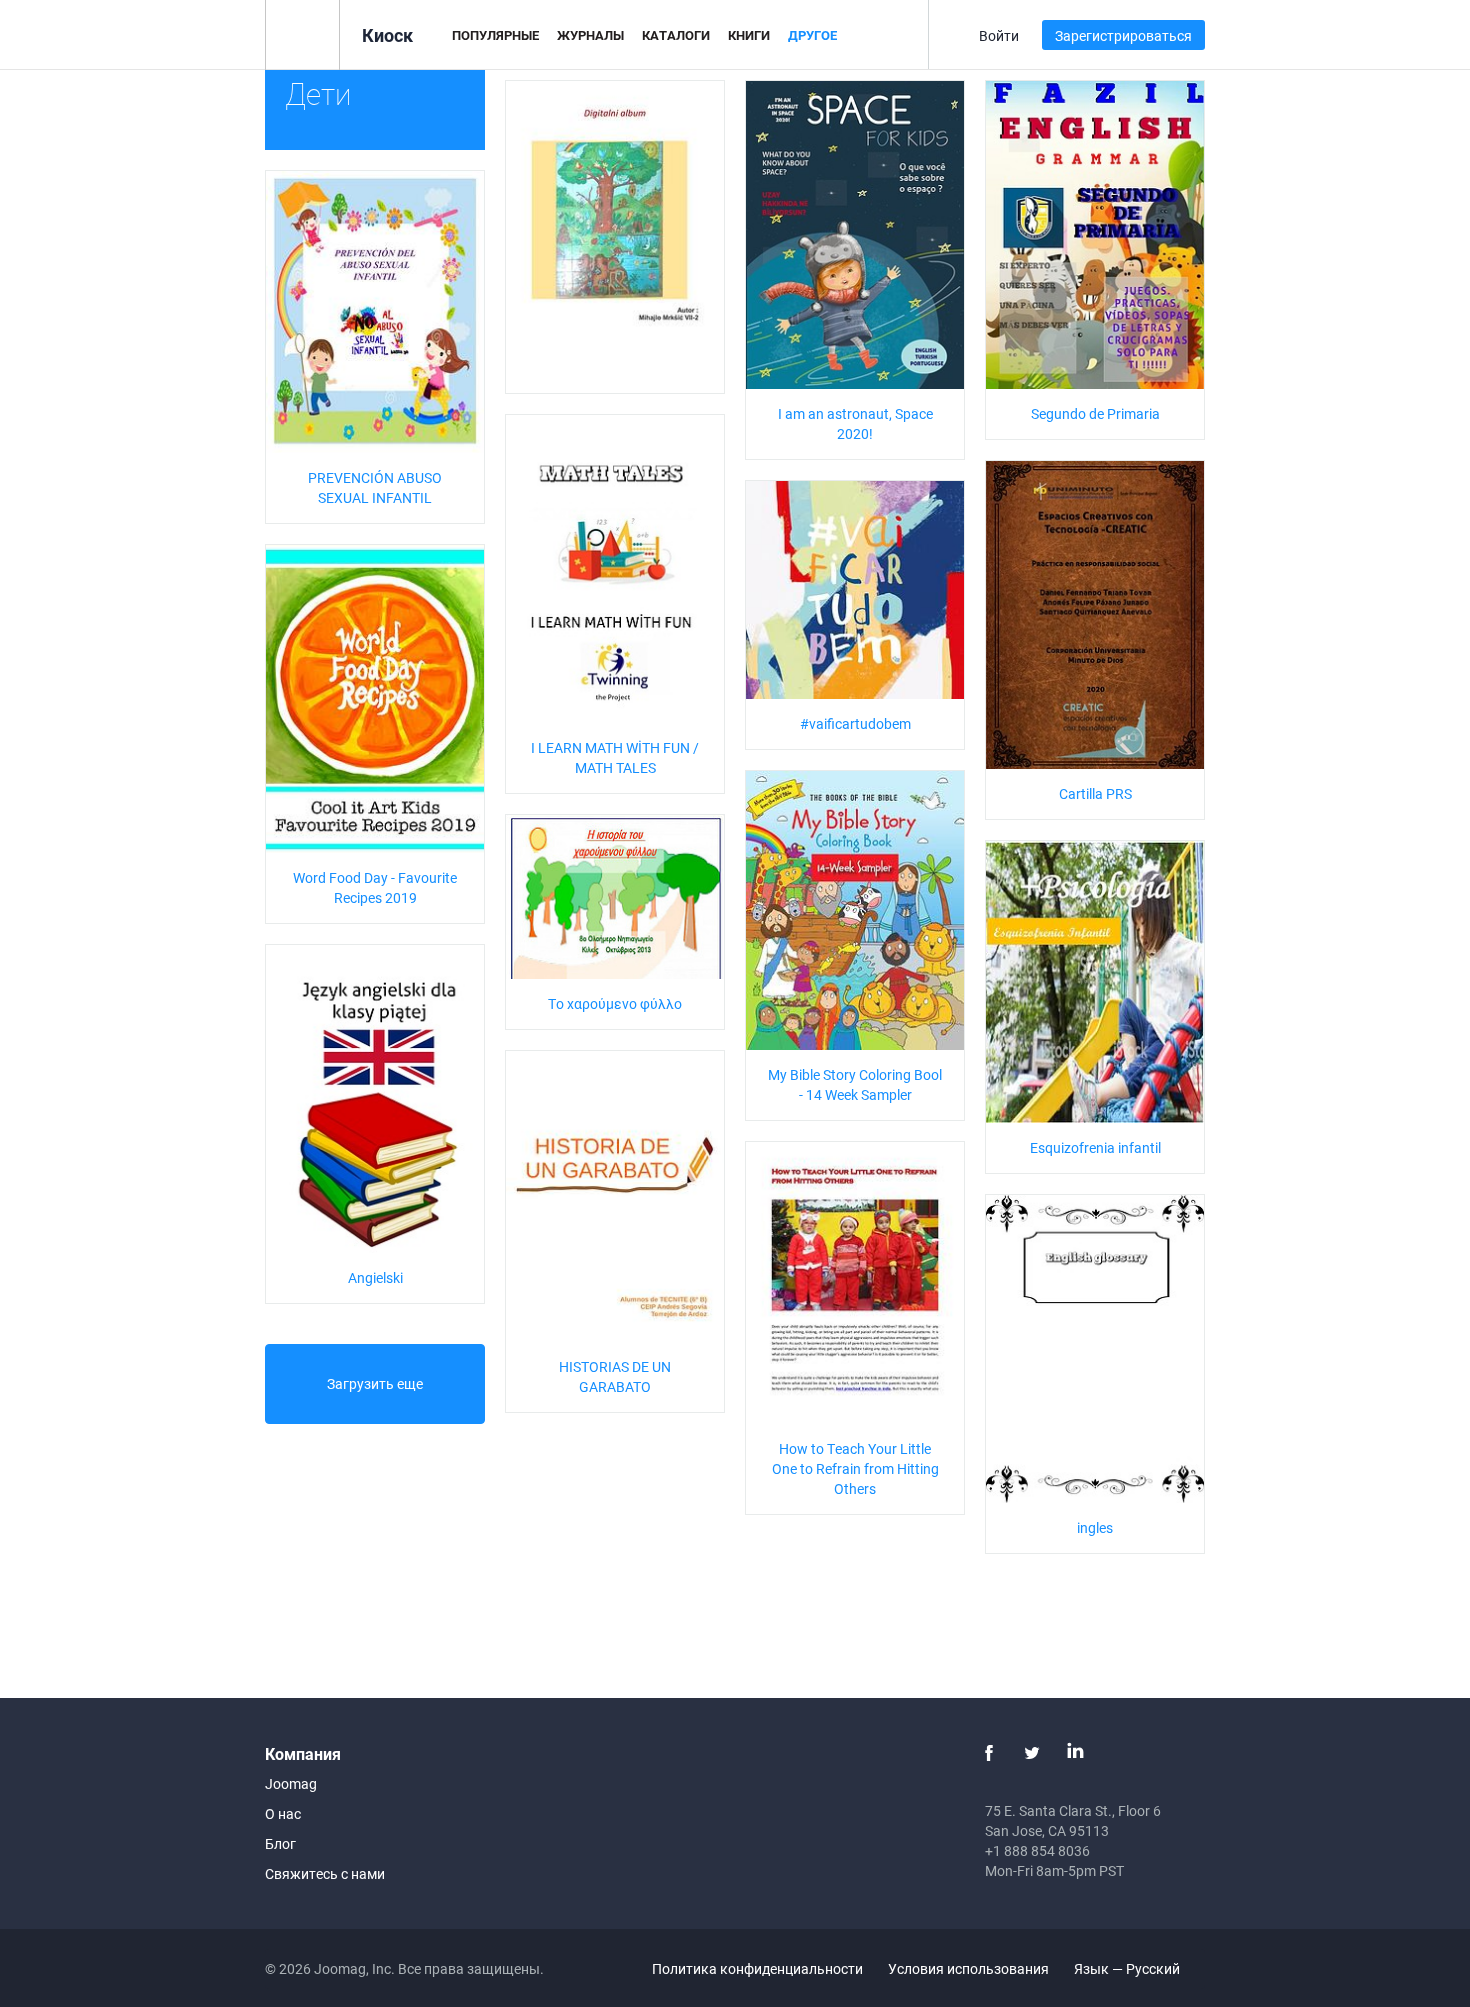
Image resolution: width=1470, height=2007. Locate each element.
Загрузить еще (375, 1383)
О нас (283, 1813)
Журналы (590, 35)
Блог (280, 1843)
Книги (749, 35)
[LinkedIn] (1075, 1753)
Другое (812, 35)
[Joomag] (302, 33)
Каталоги (676, 35)
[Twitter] (1032, 1753)
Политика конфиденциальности (757, 1968)
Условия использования (968, 1968)
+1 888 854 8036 (1037, 1850)
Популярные (495, 35)
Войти (999, 35)
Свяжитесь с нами (325, 1873)
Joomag (291, 1783)
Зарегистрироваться (1123, 35)
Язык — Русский (1128, 1968)
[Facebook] (989, 1753)
